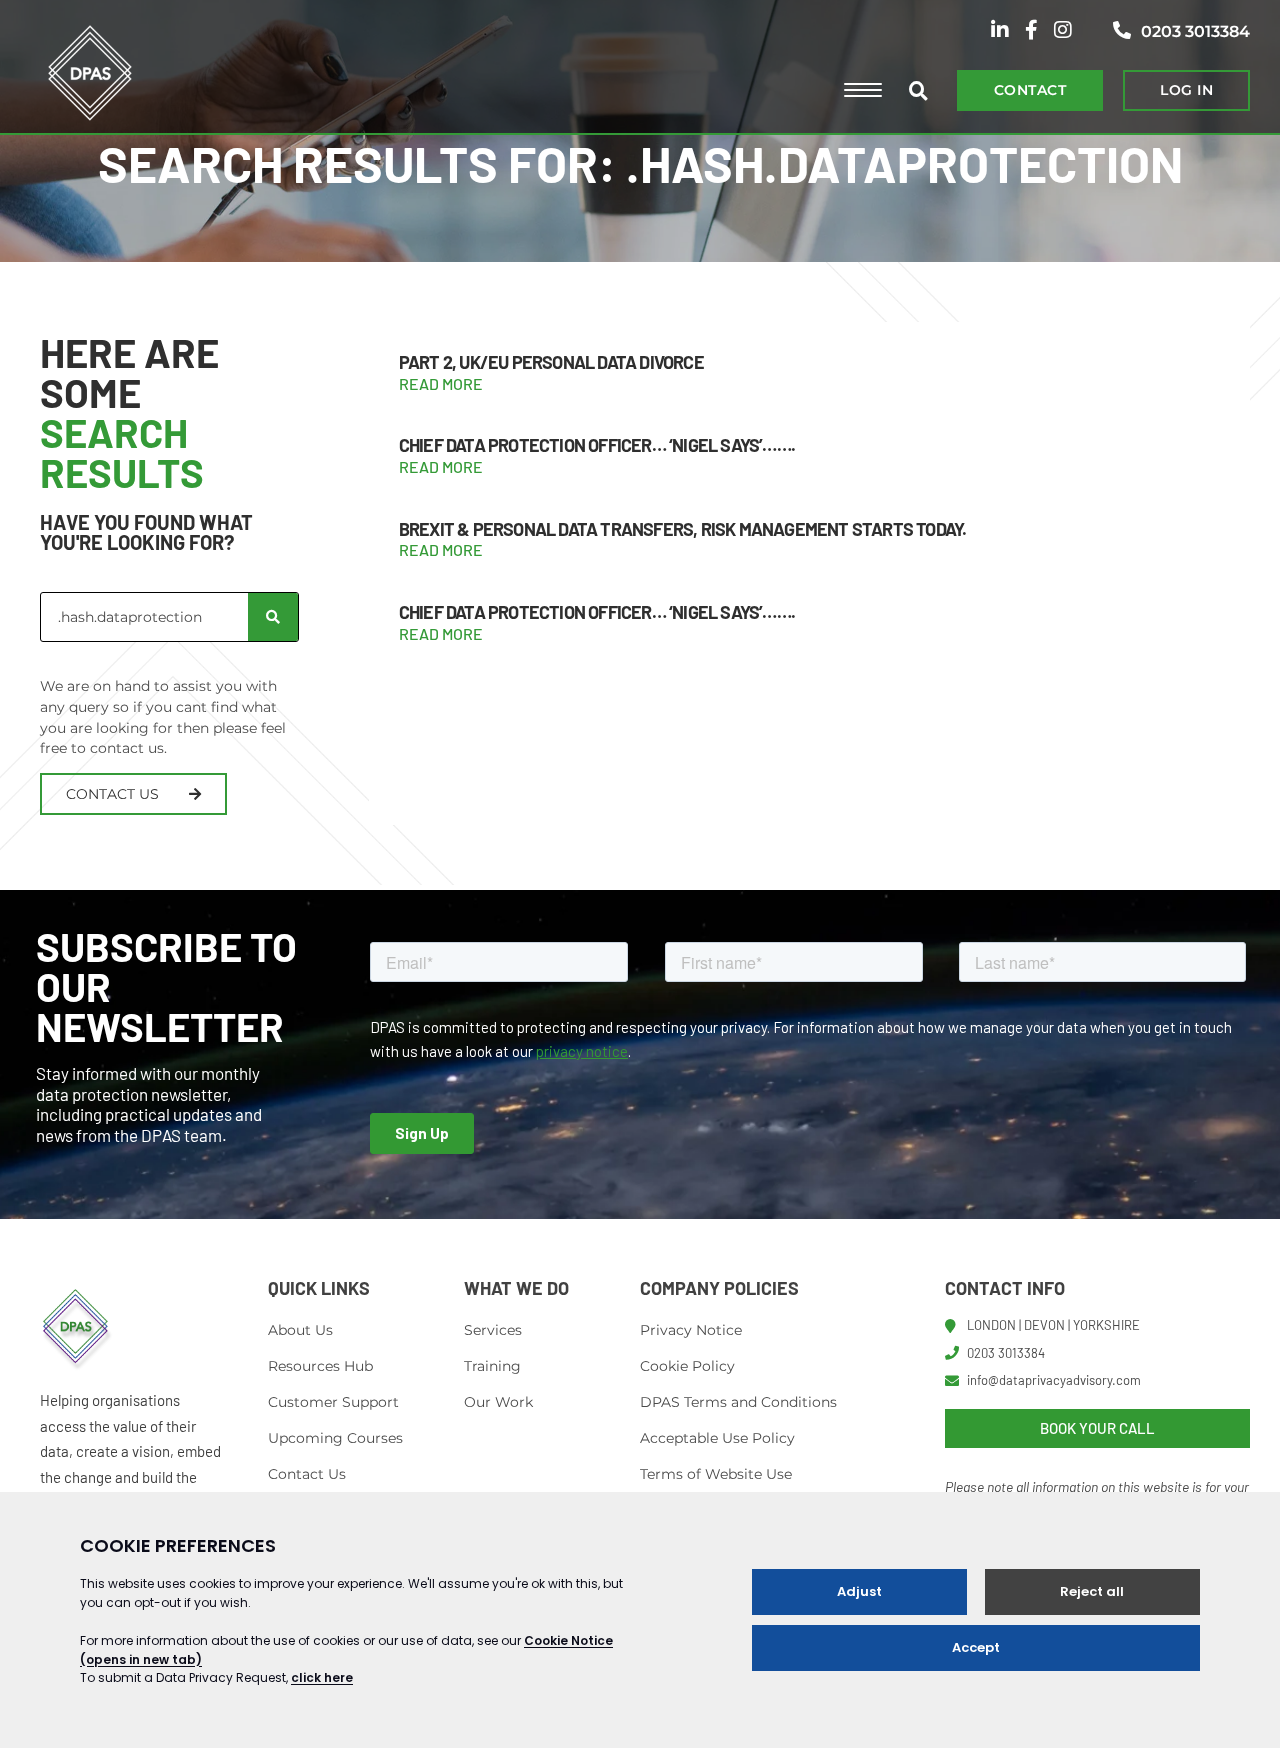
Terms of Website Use (716, 1474)
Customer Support (333, 1402)
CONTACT (1030, 90)
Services (493, 1330)
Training (492, 1366)
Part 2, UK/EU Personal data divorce (551, 362)
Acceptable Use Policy (717, 1438)
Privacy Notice (691, 1330)
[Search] (273, 617)
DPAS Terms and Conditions (738, 1402)
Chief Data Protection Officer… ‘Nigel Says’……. (597, 445)
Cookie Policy (687, 1366)
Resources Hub (320, 1366)
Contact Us (307, 1474)
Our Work (498, 1402)
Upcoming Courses (335, 1438)
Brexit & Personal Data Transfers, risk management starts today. (683, 529)
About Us (300, 1330)
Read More (441, 383)
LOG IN (1186, 90)
